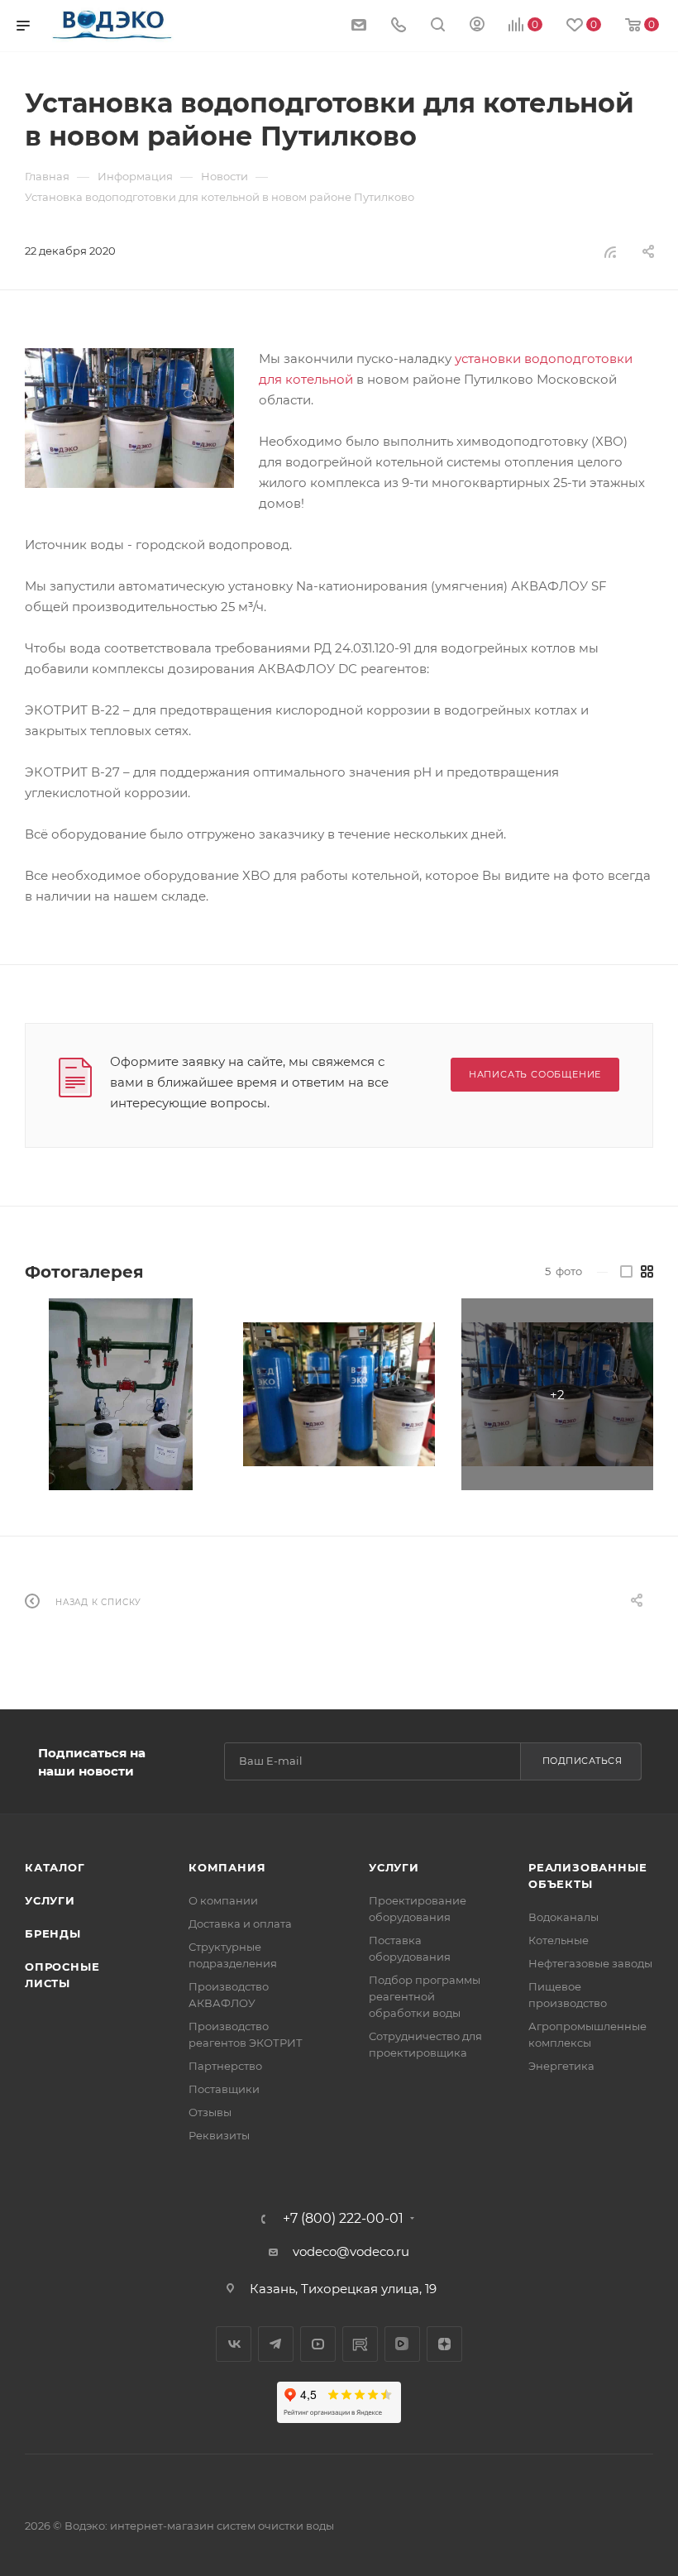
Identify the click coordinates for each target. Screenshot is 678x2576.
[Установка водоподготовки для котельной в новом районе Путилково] (129, 418)
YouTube (318, 2344)
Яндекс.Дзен (444, 2344)
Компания (227, 1867)
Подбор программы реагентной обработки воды (425, 1996)
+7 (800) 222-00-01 (343, 2219)
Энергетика (561, 2066)
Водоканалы (563, 1917)
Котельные (559, 1940)
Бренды (53, 1933)
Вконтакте (234, 2344)
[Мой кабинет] (477, 26)
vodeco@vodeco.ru (351, 2251)
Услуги (50, 1900)
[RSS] (610, 252)
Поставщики (224, 2089)
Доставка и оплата (240, 1924)
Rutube (360, 2344)
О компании (223, 1900)
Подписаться (583, 1761)
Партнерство (225, 2066)
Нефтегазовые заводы (590, 1963)
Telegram (276, 2344)
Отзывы (210, 2112)
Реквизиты (219, 2135)
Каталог (55, 1867)
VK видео (402, 2344)
